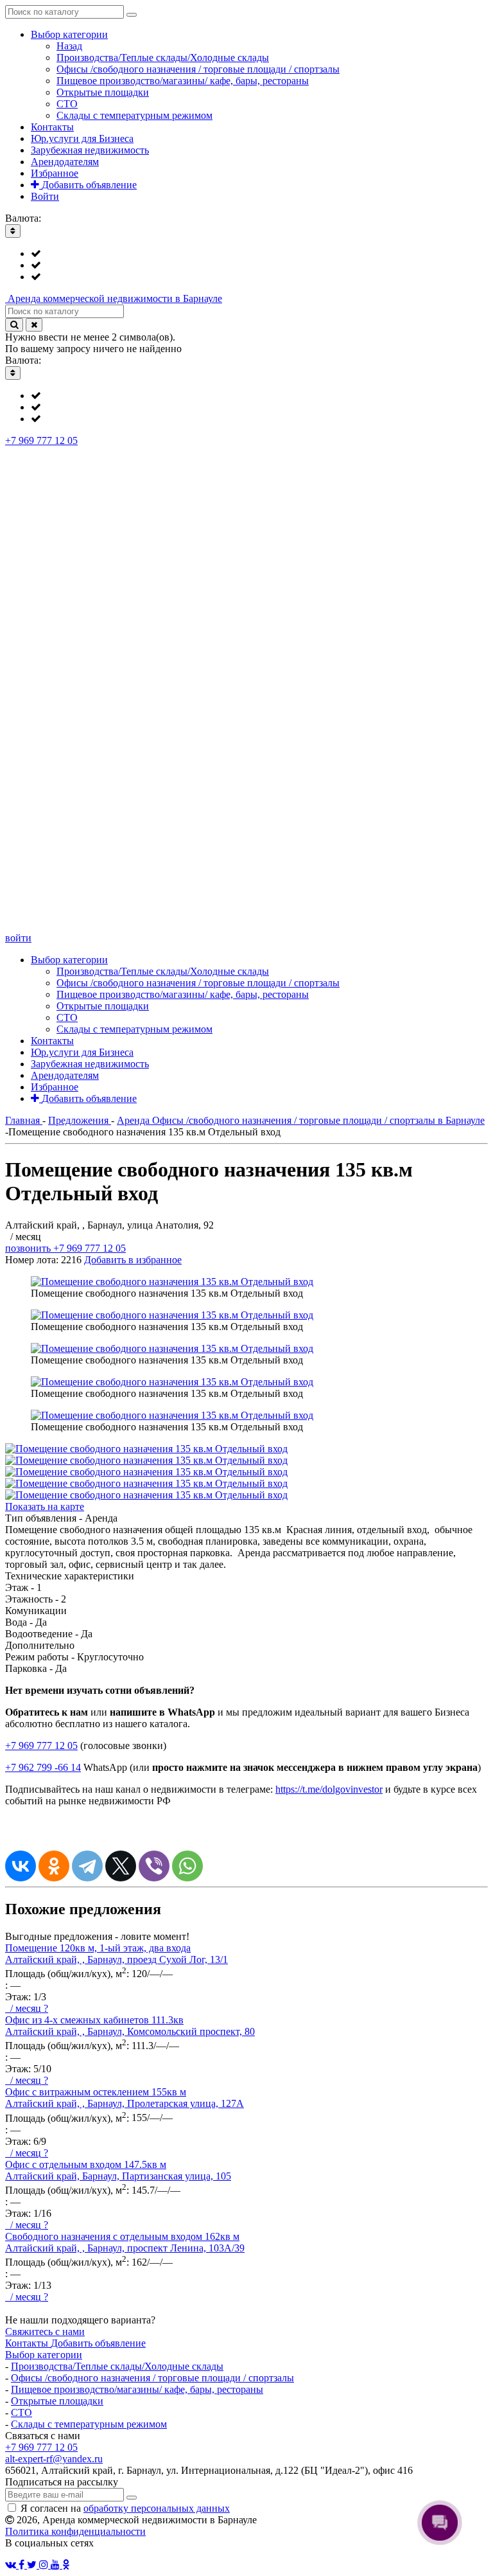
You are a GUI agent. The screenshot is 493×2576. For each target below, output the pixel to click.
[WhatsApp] (187, 1866)
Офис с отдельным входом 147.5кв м (86, 2164)
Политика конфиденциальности (75, 2531)
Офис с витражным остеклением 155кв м (96, 2092)
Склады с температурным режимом (89, 2424)
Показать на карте (45, 1506)
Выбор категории (44, 2355)
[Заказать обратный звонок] (246, 926)
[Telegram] (87, 1866)
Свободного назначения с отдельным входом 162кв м (122, 2236)
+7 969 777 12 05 (41, 440)
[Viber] (154, 1866)
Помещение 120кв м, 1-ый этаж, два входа (98, 1948)
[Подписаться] (132, 2498)
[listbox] (246, 265)
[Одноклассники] (54, 1866)
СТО (22, 2412)
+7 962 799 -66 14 (43, 1767)
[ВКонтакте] (21, 1866)
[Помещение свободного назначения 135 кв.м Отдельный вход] (172, 1282)
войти (18, 938)
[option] (259, 254)
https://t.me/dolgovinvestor (329, 1789)
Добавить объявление (98, 2343)
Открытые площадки (57, 2401)
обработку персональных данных (157, 2508)
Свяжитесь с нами (45, 2332)
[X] (121, 1866)
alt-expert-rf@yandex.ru (54, 2459)
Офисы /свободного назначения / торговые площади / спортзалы (152, 2378)
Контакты (28, 2343)
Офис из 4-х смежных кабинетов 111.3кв (94, 2020)
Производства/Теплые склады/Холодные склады (117, 2366)
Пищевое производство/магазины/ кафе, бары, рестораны (137, 2389)
